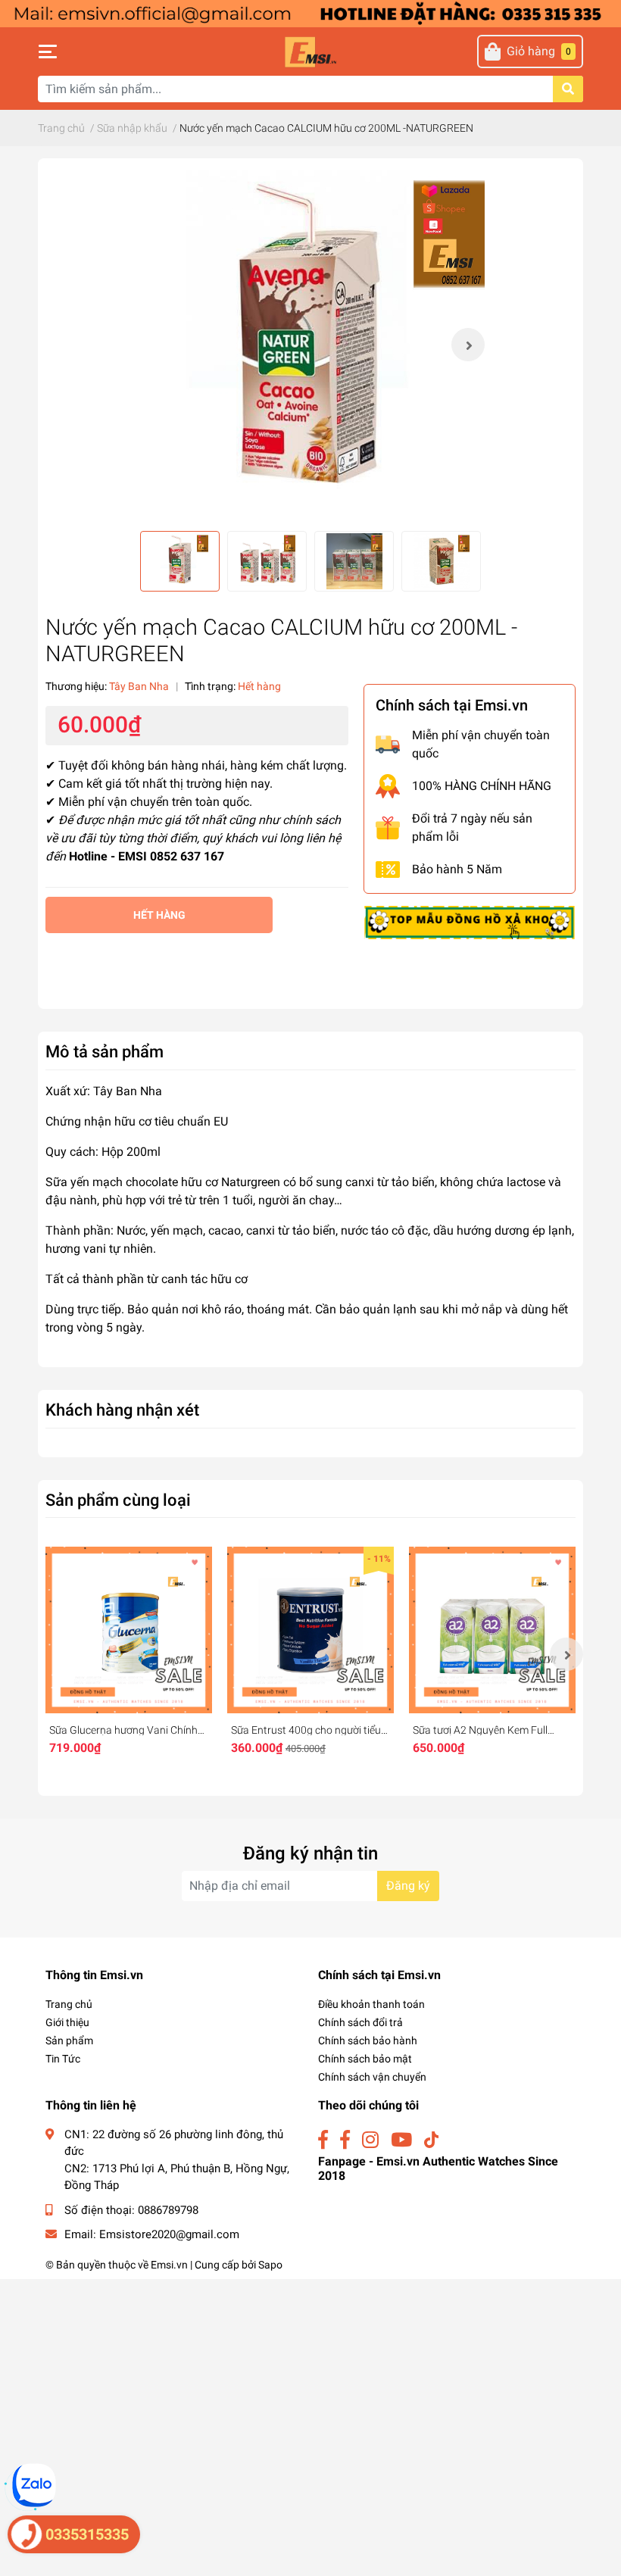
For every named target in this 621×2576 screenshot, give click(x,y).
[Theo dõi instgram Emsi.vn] (370, 2140)
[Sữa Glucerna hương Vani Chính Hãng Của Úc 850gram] (129, 1630)
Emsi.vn (169, 2265)
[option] (310, 345)
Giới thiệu (67, 2022)
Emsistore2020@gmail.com (169, 2234)
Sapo (270, 2265)
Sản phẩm (69, 2041)
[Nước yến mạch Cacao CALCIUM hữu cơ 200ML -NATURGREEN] (310, 345)
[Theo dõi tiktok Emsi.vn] (431, 2140)
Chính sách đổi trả (360, 2022)
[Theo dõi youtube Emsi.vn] (401, 2140)
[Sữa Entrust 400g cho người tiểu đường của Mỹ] (310, 1630)
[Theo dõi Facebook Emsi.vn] (323, 2140)
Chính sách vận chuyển (372, 2077)
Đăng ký (408, 1886)
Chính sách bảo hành (368, 2041)
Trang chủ (69, 2004)
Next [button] (468, 345)
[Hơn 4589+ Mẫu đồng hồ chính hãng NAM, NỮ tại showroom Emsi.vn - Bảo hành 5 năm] (310, 12)
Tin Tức (63, 2059)
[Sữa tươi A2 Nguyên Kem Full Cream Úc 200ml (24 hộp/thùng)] (492, 1630)
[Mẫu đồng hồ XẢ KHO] (470, 921)
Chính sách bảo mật (365, 2059)
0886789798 (168, 2210)
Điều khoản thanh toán (371, 2004)
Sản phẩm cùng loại (118, 1500)
